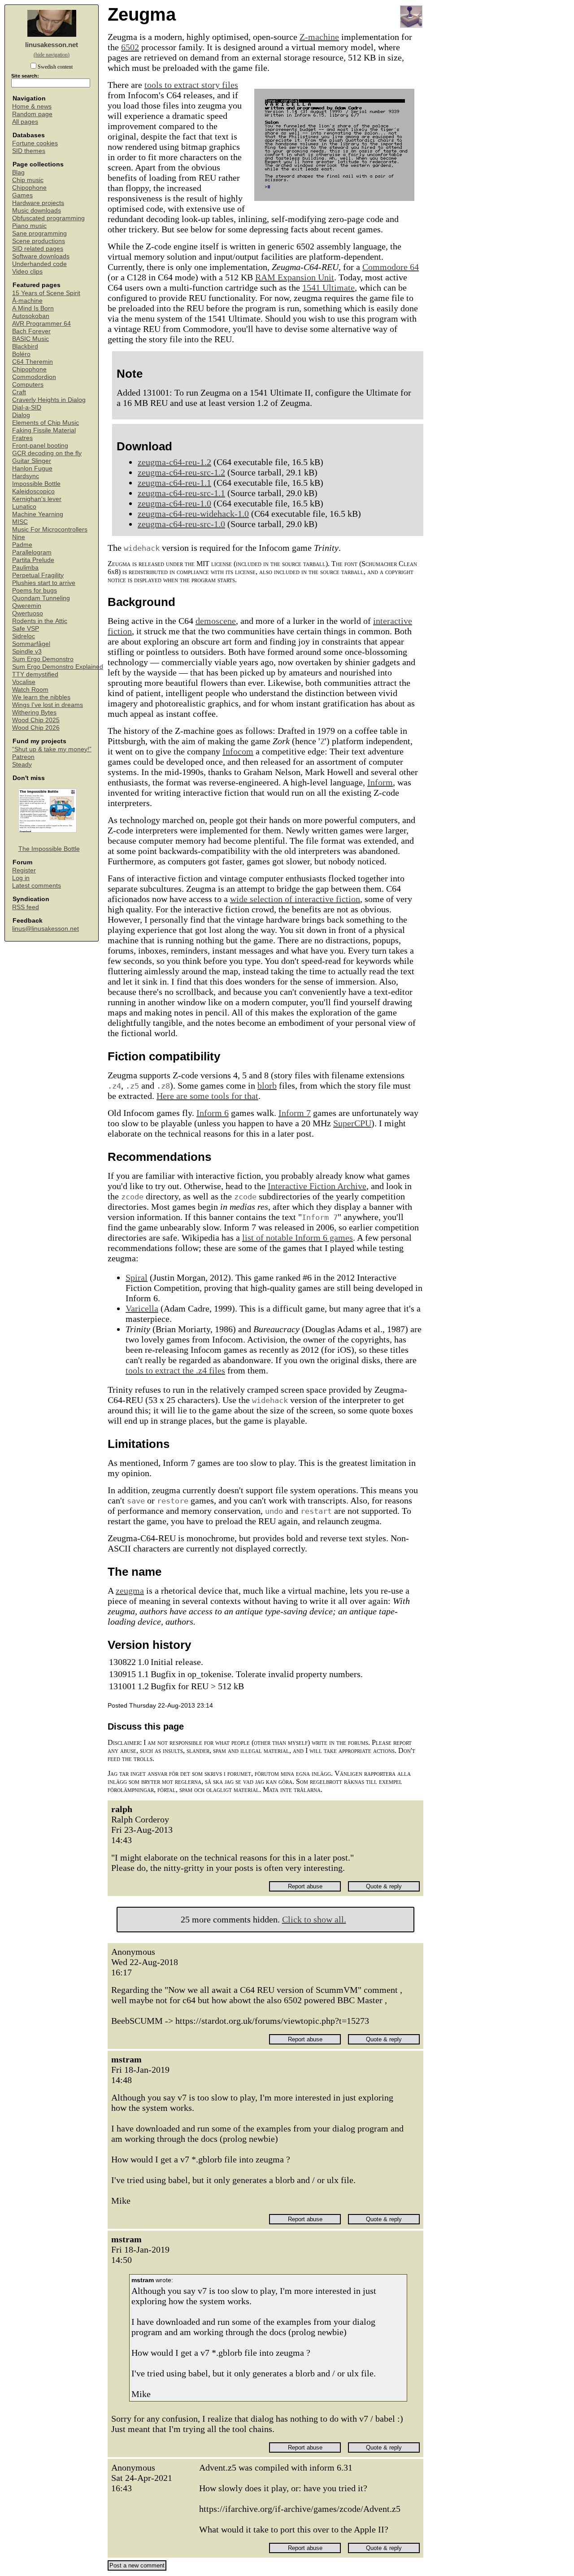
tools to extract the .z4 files (175, 1370)
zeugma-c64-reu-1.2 (174, 462)
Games (22, 195)
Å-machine (27, 301)
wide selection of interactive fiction (295, 899)
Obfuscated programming (48, 218)
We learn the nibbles (41, 697)
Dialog (21, 415)
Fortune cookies (35, 143)
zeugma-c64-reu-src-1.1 (181, 493)
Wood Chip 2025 (36, 720)
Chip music (28, 180)
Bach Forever (31, 331)
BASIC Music (30, 339)
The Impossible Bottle (49, 849)
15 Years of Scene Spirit (46, 293)
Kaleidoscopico (33, 491)
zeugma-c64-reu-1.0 (174, 503)
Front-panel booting (40, 446)
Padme (22, 545)
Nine (19, 537)
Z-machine (319, 37)
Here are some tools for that (207, 1096)
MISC (20, 522)
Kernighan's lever (37, 499)
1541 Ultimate (328, 288)
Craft (19, 392)
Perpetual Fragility (38, 575)
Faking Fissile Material (44, 430)
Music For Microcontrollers (50, 530)
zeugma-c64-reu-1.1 (174, 483)
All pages (25, 122)
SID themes (29, 151)
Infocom (238, 751)
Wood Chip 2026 (36, 728)
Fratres (22, 438)
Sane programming (39, 233)
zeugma (130, 1591)
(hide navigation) (52, 55)
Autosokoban (31, 316)
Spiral (137, 1277)
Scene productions (39, 241)
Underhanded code (39, 264)
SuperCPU (352, 1123)
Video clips (27, 272)
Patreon (23, 757)
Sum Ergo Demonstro (43, 659)
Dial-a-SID (27, 408)
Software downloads (41, 256)
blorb (267, 1085)
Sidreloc (24, 636)
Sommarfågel (31, 644)
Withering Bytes (34, 713)
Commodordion (34, 377)
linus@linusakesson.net (46, 929)
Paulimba (25, 568)
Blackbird (25, 347)
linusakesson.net (52, 45)
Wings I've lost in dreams (48, 705)
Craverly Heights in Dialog (49, 400)
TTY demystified (35, 674)
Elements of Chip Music (46, 423)
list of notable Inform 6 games (298, 1238)
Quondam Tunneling (41, 598)
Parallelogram (32, 552)
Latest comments (37, 886)
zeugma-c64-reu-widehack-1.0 (193, 514)
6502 (130, 47)
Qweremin (27, 606)
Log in (21, 878)
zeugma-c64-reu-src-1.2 (181, 472)
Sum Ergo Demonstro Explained (58, 667)
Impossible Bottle (36, 484)
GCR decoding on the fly (47, 453)
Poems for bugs (35, 591)
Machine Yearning (38, 514)
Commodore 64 (391, 267)
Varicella (142, 1308)
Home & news (32, 107)
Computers (28, 385)
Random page (32, 114)
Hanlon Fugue (32, 469)
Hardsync (26, 476)
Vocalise (24, 682)
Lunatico (24, 507)
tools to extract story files (191, 85)
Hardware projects (38, 203)
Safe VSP (26, 629)
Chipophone (29, 188)
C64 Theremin (33, 362)
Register (24, 870)
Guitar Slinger (32, 461)
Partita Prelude (33, 560)
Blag (18, 172)
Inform (380, 782)
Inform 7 (295, 1113)
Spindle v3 (27, 652)
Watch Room (30, 690)
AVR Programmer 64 (41, 324)
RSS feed (26, 907)
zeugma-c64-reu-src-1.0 (181, 524)
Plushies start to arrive (44, 583)
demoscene (216, 621)
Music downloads (37, 211)
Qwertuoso (28, 613)
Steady (22, 765)
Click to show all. (314, 1919)
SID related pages (38, 249)
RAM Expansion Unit (295, 277)
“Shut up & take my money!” (52, 749)
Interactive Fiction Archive (317, 1186)
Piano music (29, 226)
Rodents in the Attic (40, 621)
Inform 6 (213, 1113)
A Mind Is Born (33, 308)
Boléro (21, 354)
